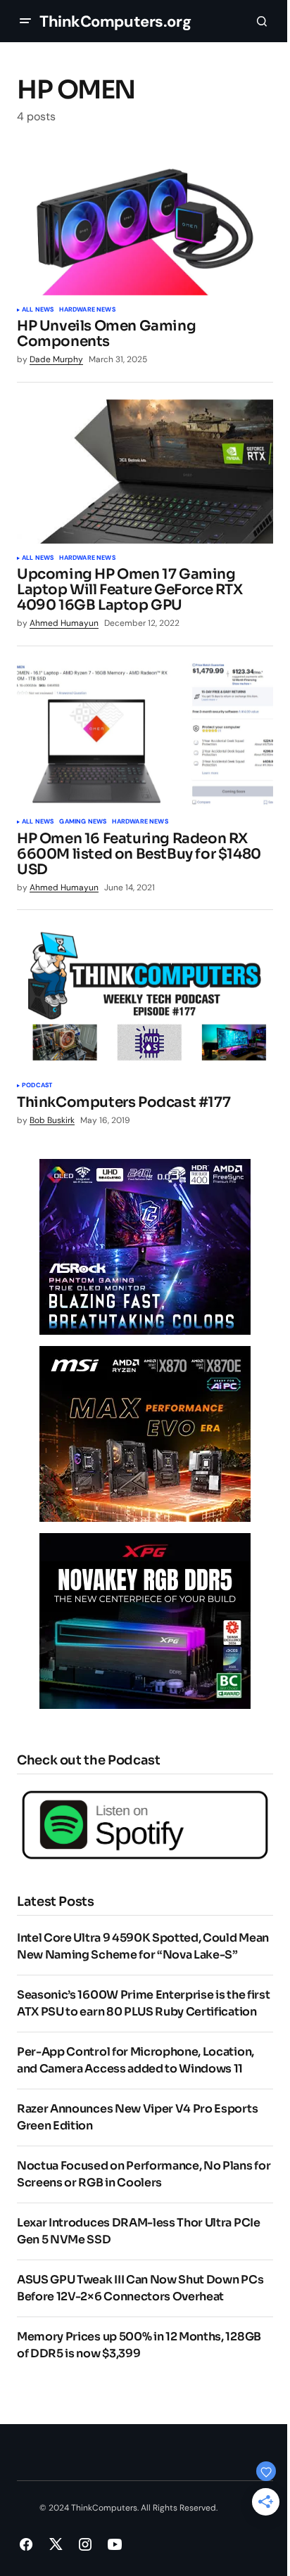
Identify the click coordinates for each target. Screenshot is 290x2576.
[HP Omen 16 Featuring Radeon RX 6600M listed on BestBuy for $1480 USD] (145, 735)
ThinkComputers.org (115, 21)
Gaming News (83, 822)
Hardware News (87, 310)
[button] (25, 21)
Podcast (37, 1086)
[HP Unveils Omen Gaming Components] (145, 223)
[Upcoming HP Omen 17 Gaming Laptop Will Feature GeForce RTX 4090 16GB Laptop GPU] (145, 472)
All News (38, 310)
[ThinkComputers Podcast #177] (145, 999)
